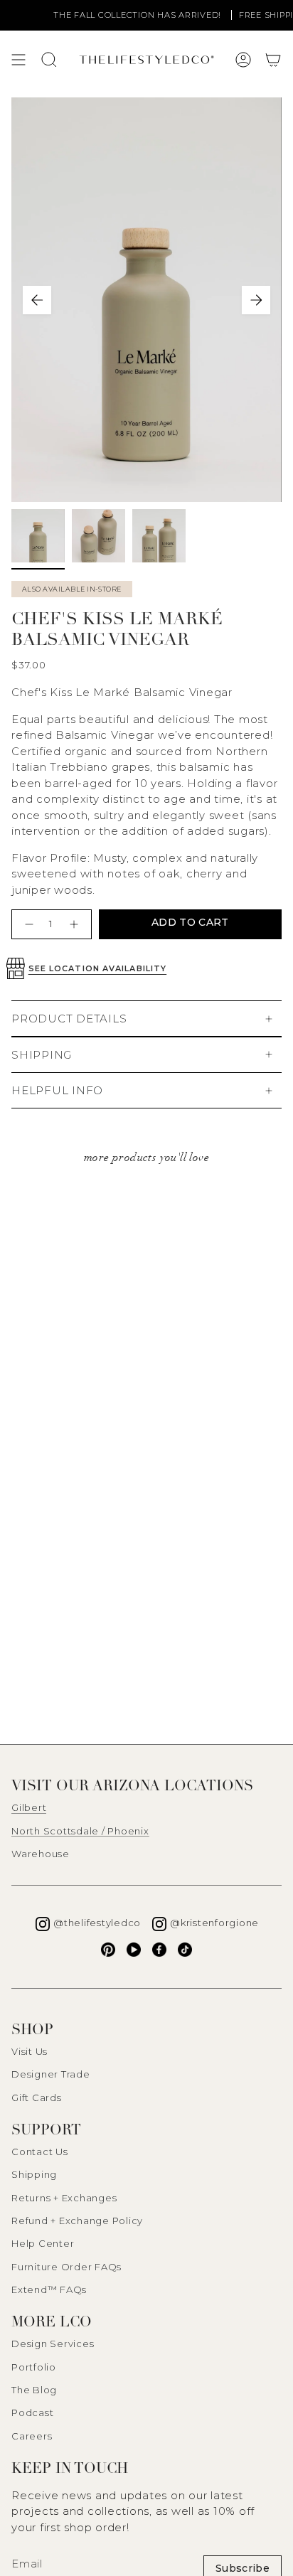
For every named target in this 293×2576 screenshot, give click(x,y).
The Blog (34, 2390)
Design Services (53, 2343)
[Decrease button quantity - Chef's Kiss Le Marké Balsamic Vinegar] (27, 924)
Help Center (43, 2243)
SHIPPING (42, 1055)
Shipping (34, 2174)
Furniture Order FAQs (66, 2267)
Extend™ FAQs (49, 2289)
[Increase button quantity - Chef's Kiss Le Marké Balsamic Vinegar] (76, 924)
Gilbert (29, 1807)
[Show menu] (18, 60)
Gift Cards (37, 2097)
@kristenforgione (214, 1923)
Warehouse (41, 1854)
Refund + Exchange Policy (77, 2220)
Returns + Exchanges (64, 2198)
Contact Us (40, 2152)
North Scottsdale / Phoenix (80, 1831)
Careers (32, 2436)
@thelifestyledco (97, 1923)
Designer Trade (51, 2074)
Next (256, 300)
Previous (37, 300)
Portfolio (34, 2367)
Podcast (32, 2412)
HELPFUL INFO (57, 1090)
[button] (273, 60)
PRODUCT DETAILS (69, 1019)
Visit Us (30, 2051)
